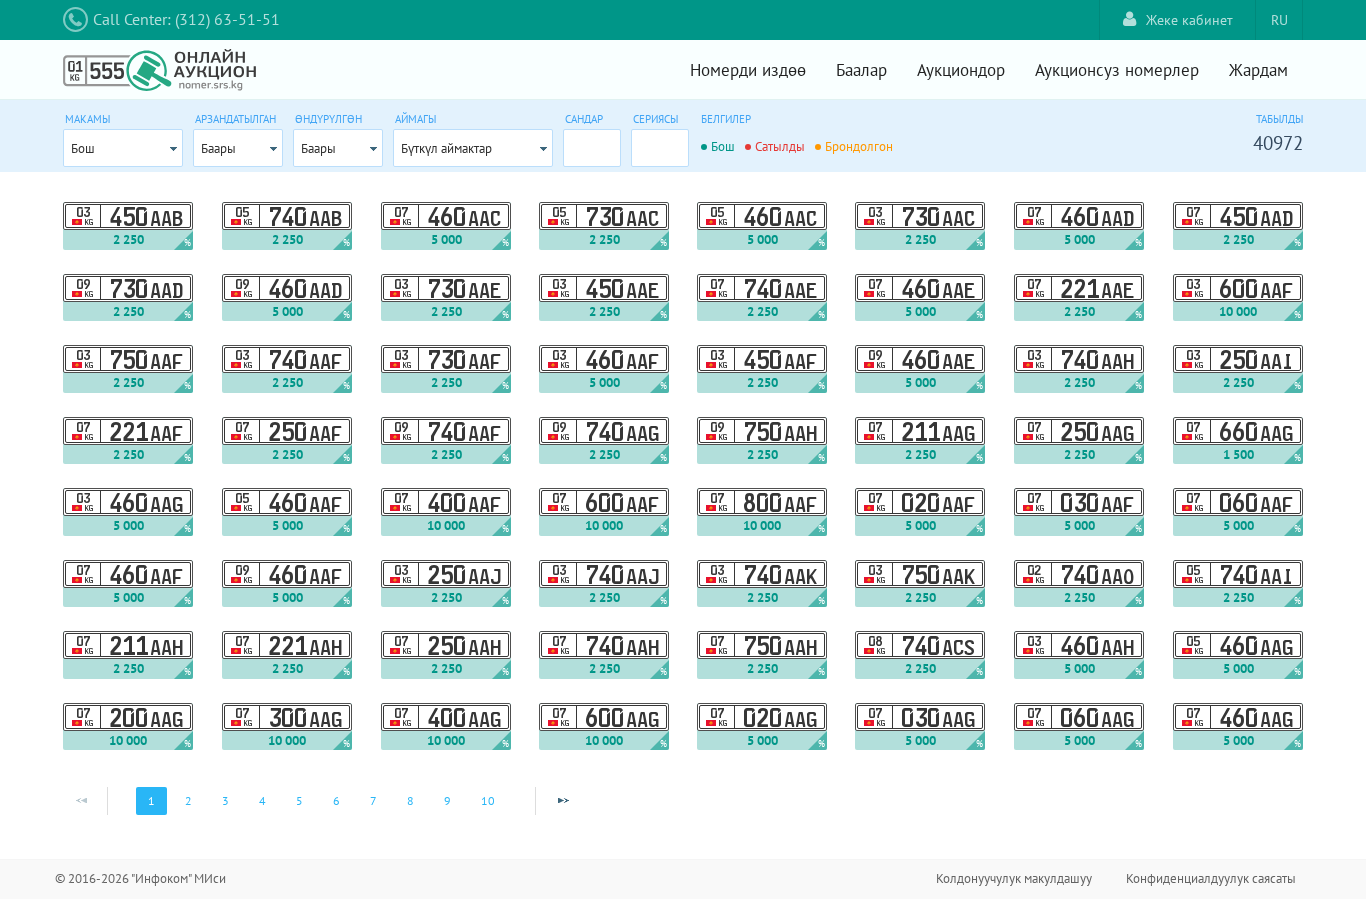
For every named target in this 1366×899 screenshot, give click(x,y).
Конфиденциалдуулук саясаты (1211, 878)
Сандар (584, 119)
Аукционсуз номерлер (1117, 70)
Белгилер (726, 119)
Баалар (861, 70)
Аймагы (415, 119)
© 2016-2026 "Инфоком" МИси (140, 878)
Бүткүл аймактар (446, 148)
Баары (218, 148)
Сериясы (655, 119)
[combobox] (123, 148)
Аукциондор (961, 70)
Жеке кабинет (1189, 20)
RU (1279, 20)
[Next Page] (563, 801)
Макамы (87, 119)
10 (488, 800)
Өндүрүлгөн (328, 119)
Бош (83, 148)
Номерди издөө (748, 70)
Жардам (1258, 70)
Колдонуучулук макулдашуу (1014, 878)
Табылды (1279, 119)
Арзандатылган (235, 119)
